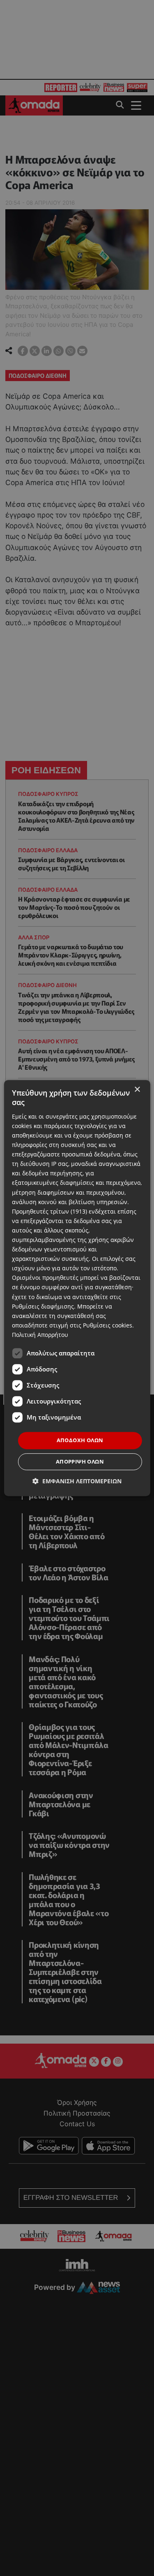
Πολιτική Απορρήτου (40, 1335)
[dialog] (77, 1288)
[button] (77, 1481)
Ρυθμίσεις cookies (108, 1325)
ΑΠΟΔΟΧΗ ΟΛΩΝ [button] (80, 1440)
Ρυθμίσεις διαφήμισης (43, 1306)
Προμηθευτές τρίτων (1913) (49, 1211)
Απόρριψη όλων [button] (80, 1461)
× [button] (137, 1090)
